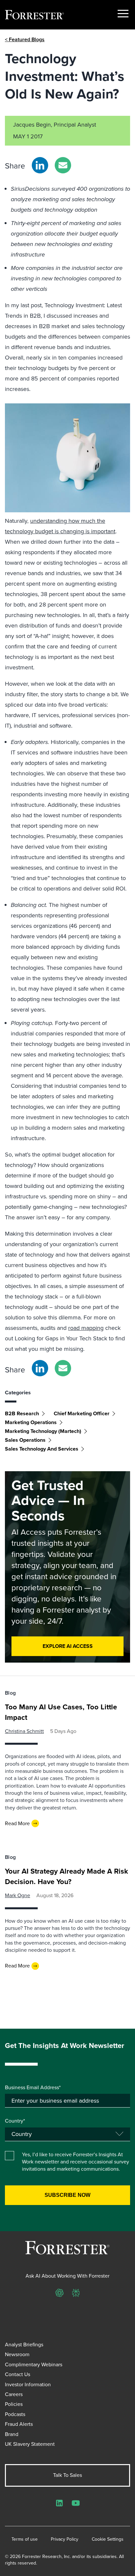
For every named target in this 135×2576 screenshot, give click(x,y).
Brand (12, 2434)
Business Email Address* (33, 2088)
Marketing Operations (31, 1422)
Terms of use (25, 2539)
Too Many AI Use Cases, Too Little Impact (61, 1712)
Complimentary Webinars (34, 2364)
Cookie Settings (108, 2539)
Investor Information (28, 2384)
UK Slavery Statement (30, 2444)
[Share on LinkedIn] (40, 165)
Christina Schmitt (24, 1731)
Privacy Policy (65, 2539)
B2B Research (22, 1413)
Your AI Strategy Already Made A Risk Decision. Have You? (67, 1876)
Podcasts (15, 2414)
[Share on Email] (63, 165)
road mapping (86, 1328)
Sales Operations (25, 1440)
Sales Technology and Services (42, 1449)
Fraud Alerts (19, 2424)
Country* (15, 2121)
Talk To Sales (67, 2475)
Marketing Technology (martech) (43, 1431)
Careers (14, 2394)
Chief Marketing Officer (82, 1413)
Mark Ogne (18, 1895)
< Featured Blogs (25, 39)
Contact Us (18, 2374)
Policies (14, 2404)
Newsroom (17, 2354)
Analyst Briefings (24, 2345)
